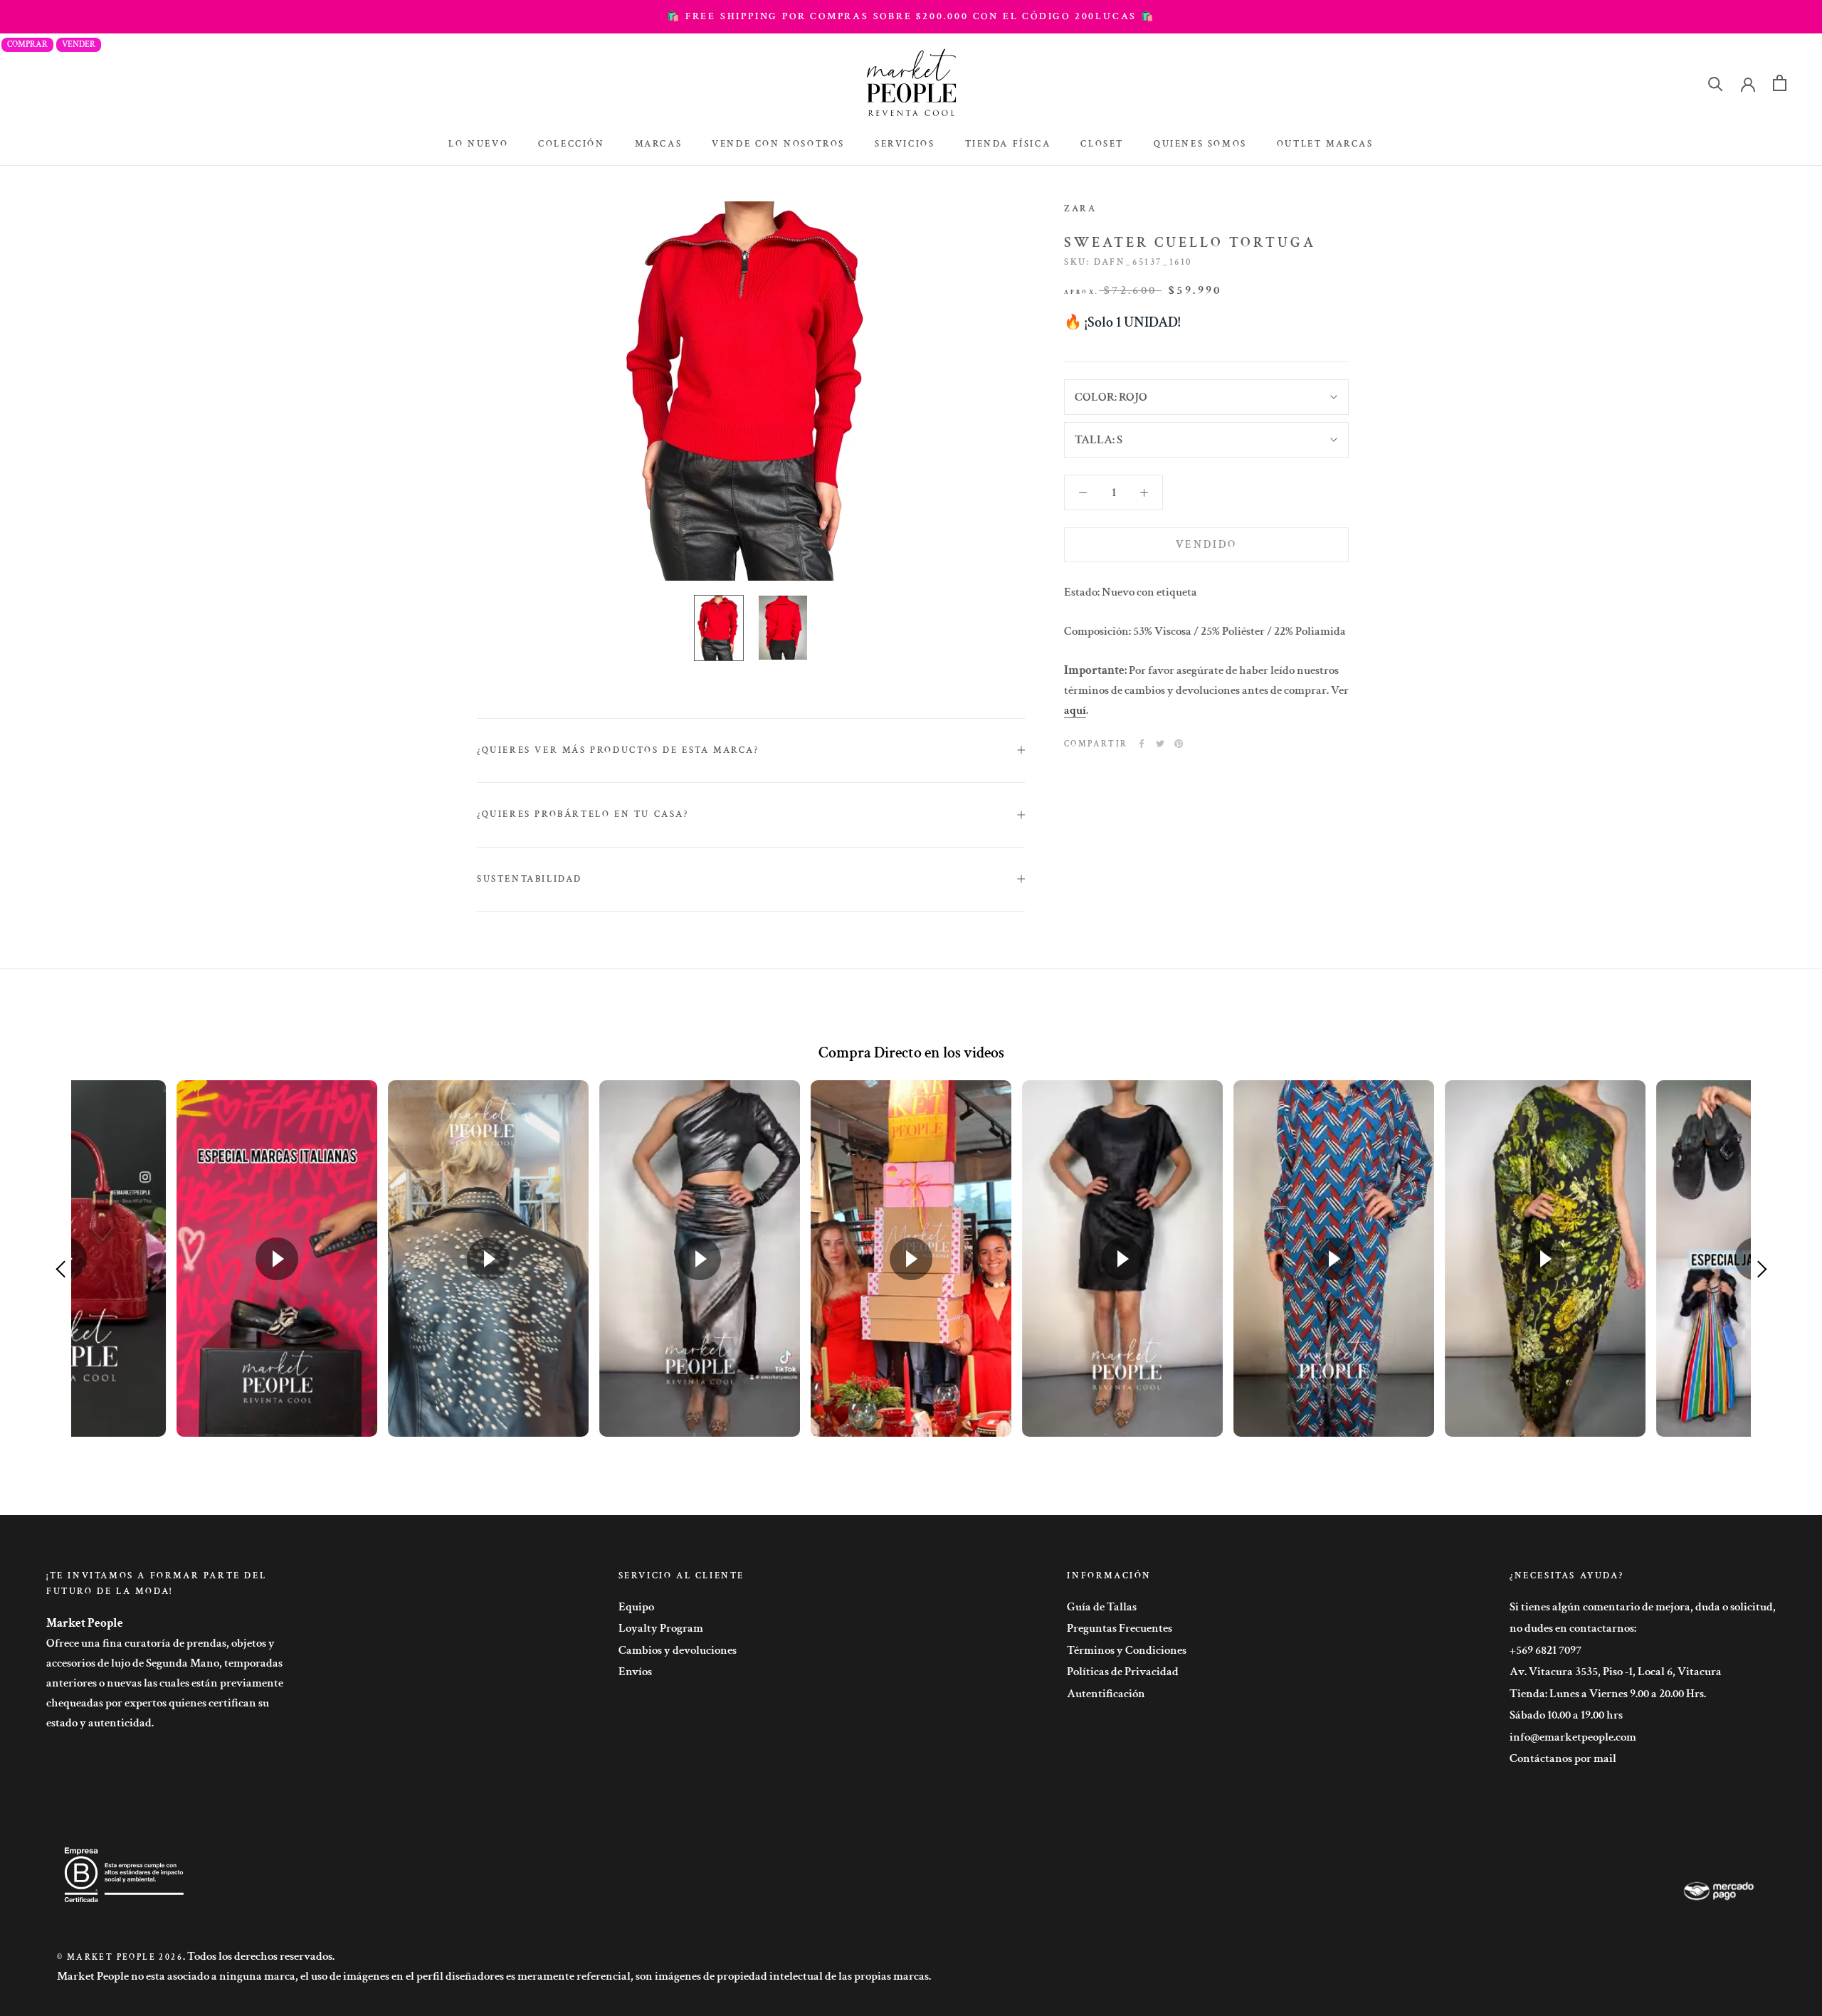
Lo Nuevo (478, 144)
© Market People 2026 (120, 1957)
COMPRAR (27, 44)
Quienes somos (1200, 144)
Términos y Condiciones (1127, 1650)
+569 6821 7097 (1545, 1650)
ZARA (1080, 209)
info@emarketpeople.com (1573, 1737)
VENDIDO (1206, 545)
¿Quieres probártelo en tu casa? (583, 814)
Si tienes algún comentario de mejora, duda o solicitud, (1643, 1607)
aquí (1075, 710)
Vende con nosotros (778, 144)
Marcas (659, 144)
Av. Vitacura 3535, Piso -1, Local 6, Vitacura (1616, 1672)
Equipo (636, 1607)
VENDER (79, 44)
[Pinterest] (1179, 744)
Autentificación (1106, 1694)
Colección (571, 144)
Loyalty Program (661, 1628)
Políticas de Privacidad (1123, 1672)
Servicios (905, 144)
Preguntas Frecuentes (1120, 1628)
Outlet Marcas (1325, 144)
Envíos (635, 1672)
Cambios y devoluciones (678, 1650)
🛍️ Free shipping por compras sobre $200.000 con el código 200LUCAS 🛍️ (911, 16)
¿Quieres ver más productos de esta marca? (618, 750)
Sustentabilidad (530, 879)
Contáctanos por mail (1563, 1758)
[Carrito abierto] (1780, 83)
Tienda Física (1008, 144)
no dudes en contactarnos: (1573, 1628)
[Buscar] (1716, 83)
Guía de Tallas (1102, 1607)
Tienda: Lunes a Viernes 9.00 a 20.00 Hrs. (1608, 1694)
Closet (1102, 144)
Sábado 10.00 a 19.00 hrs (1566, 1715)
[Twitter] (1160, 744)
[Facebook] (1142, 744)
